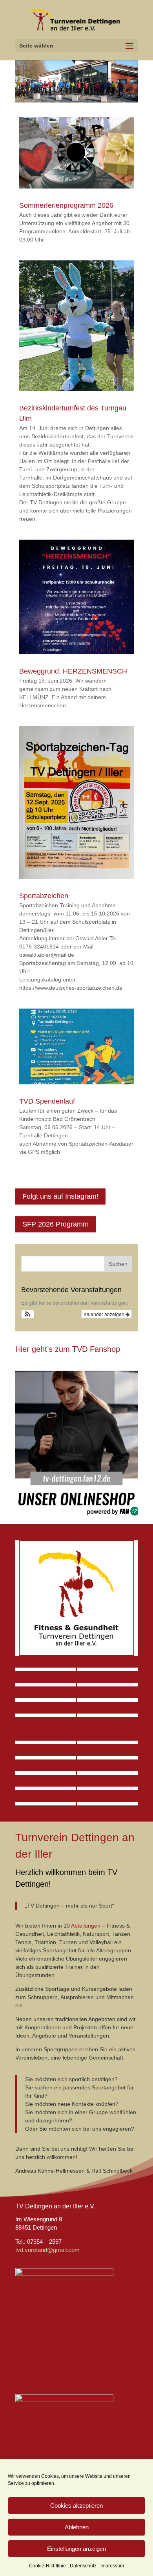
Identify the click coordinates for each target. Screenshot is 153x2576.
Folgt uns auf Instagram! (60, 1196)
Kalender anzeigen (105, 1314)
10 (107, 96)
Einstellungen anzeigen (76, 2549)
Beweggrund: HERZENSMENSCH (73, 671)
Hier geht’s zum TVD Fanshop (68, 1349)
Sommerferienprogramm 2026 (66, 205)
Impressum (112, 2566)
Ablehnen (77, 2527)
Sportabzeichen (44, 896)
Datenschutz (83, 2566)
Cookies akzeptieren (76, 2506)
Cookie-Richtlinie (47, 2566)
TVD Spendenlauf (47, 1101)
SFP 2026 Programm (56, 1224)
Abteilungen (86, 1926)
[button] (28, 1314)
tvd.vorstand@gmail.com (47, 2250)
